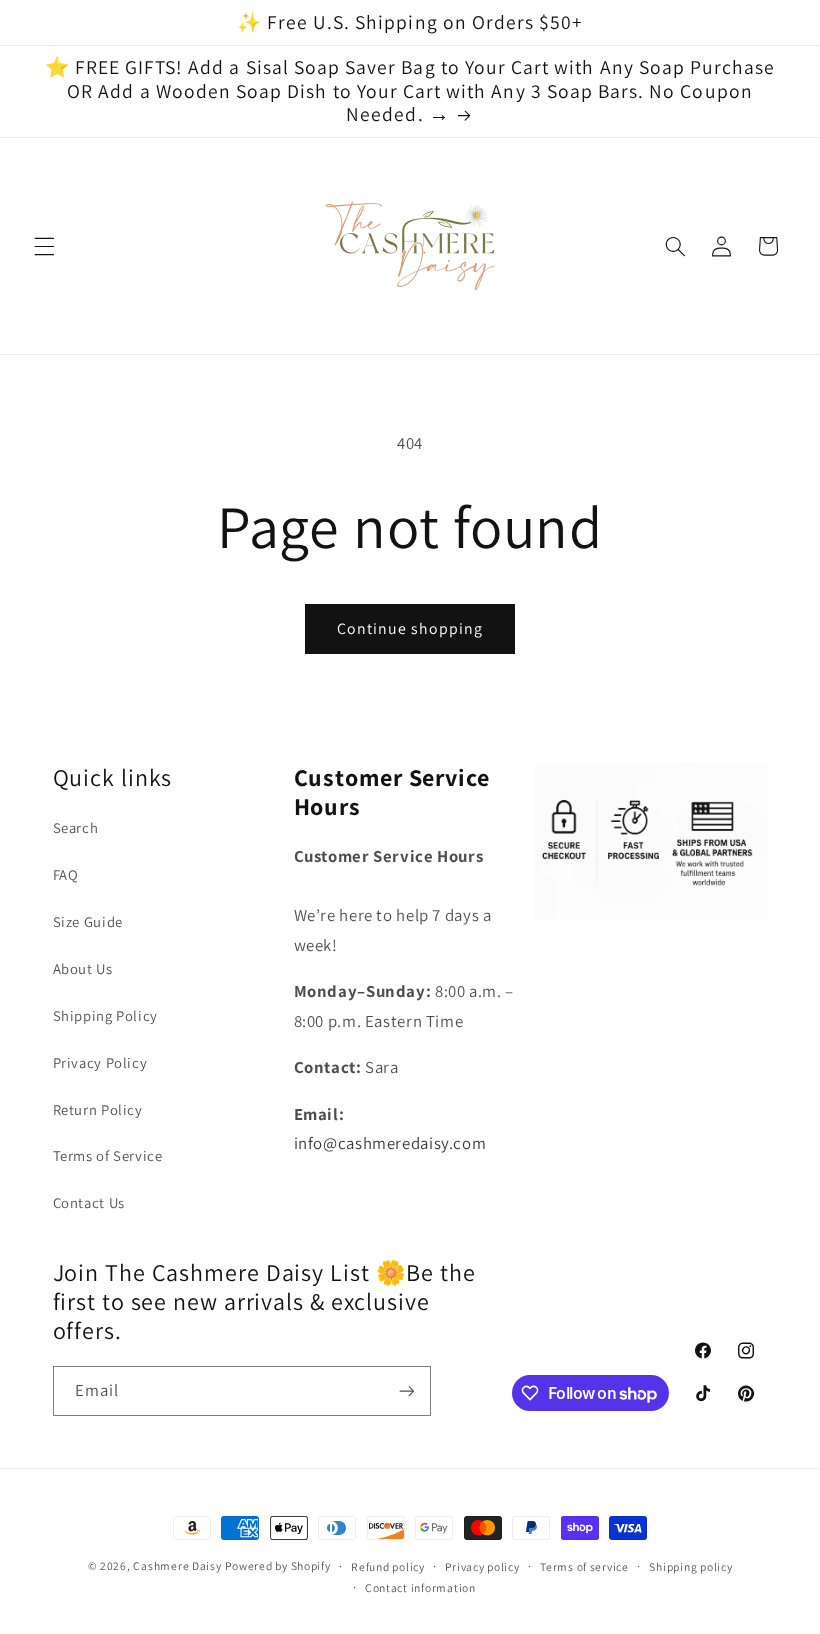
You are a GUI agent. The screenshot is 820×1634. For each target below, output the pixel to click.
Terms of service (584, 1566)
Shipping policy (690, 1566)
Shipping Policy (105, 1015)
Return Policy (98, 1109)
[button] (44, 246)
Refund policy (388, 1566)
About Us (83, 968)
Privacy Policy (100, 1062)
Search (76, 827)
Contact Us (89, 1202)
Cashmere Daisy (177, 1565)
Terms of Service (108, 1155)
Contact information (420, 1587)
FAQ (66, 874)
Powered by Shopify (277, 1565)
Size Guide (88, 921)
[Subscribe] (406, 1390)
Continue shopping (410, 628)
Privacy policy (482, 1566)
